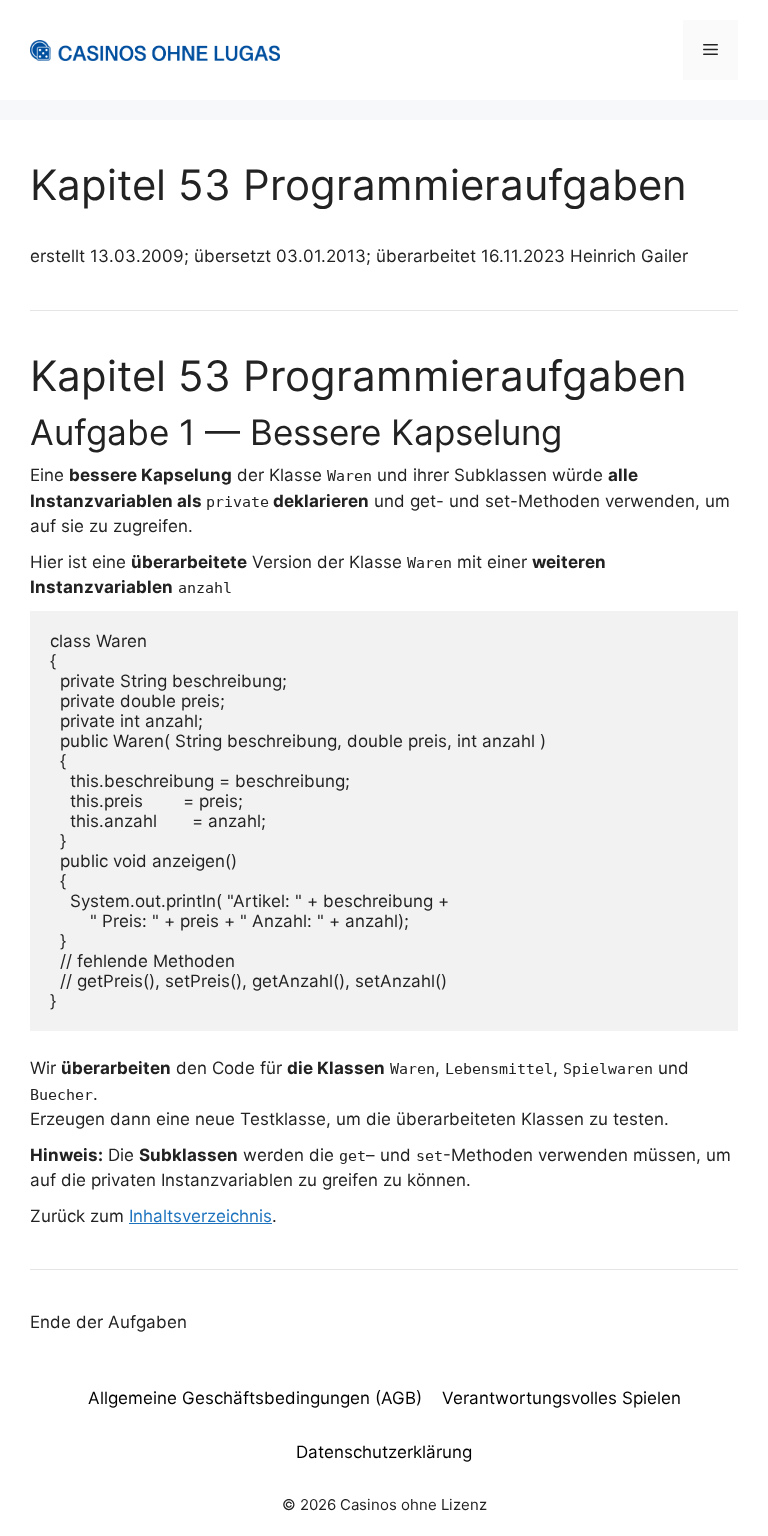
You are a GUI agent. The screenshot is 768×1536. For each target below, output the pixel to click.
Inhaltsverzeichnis (200, 1216)
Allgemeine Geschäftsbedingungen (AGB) (255, 1398)
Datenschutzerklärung (384, 1452)
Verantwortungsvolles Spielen (561, 1398)
